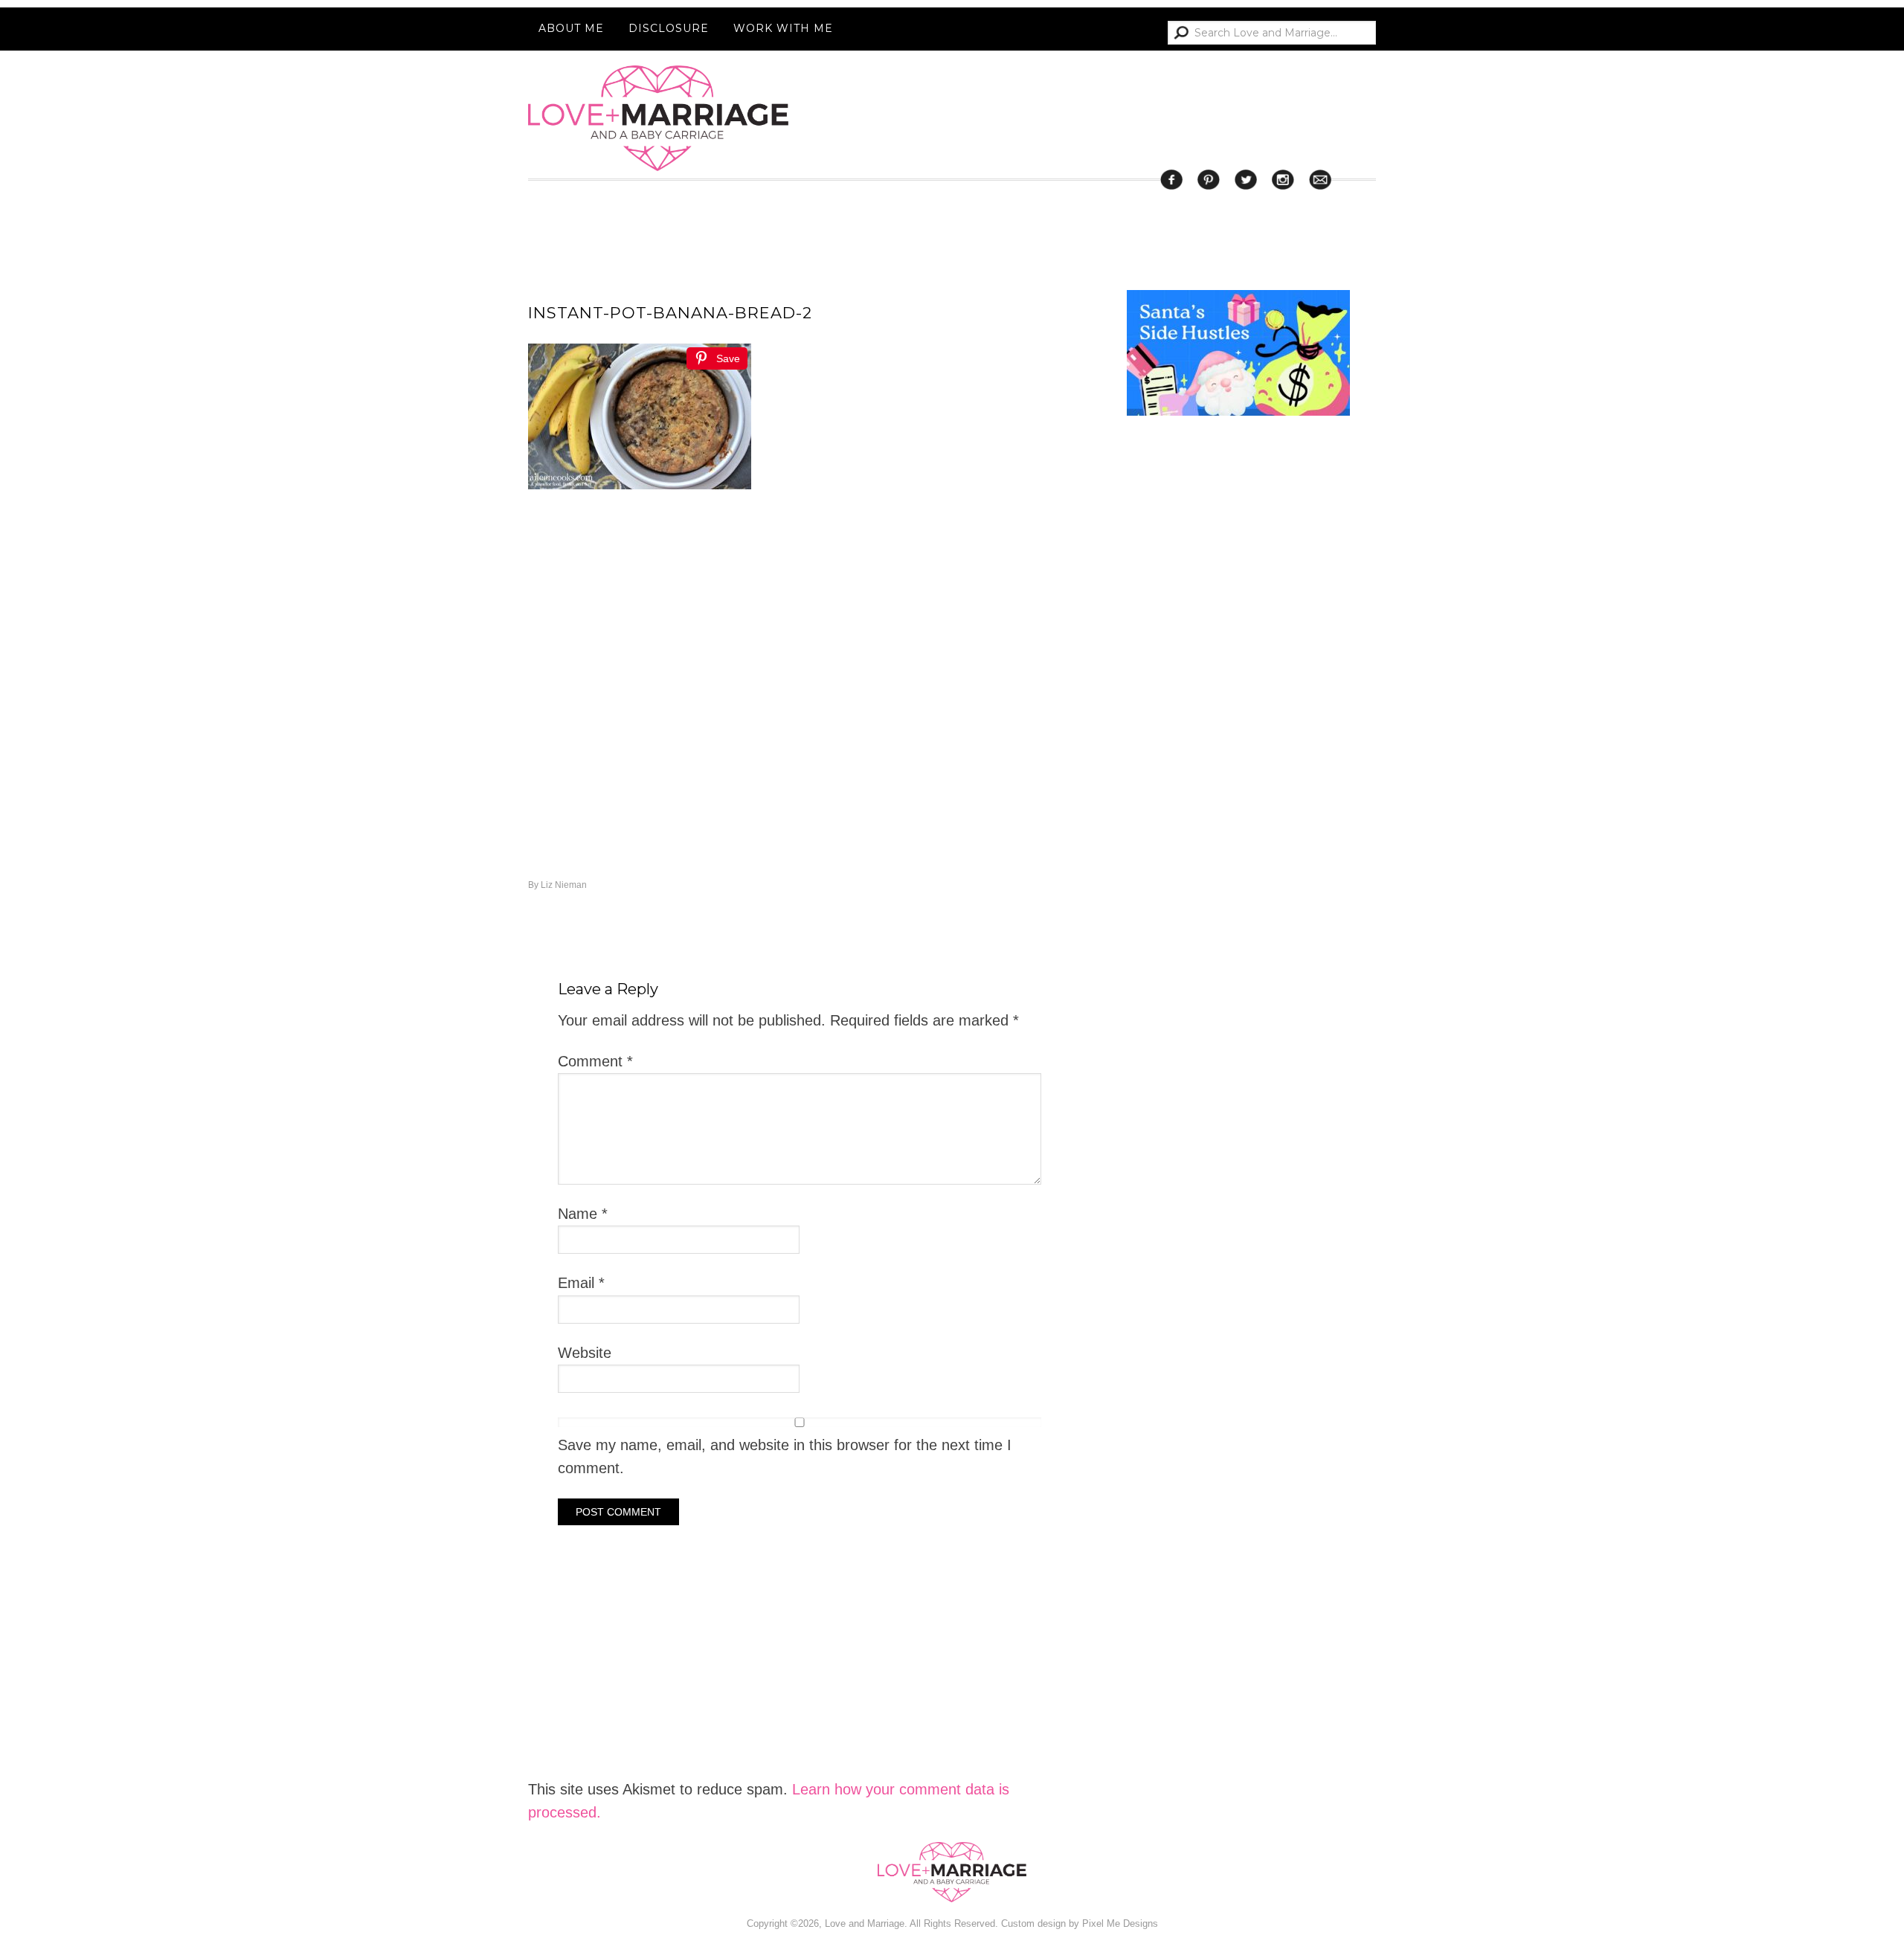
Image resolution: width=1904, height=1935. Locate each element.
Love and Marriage (658, 118)
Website (585, 1353)
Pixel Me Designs (1120, 1923)
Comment (595, 1061)
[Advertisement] (1238, 1025)
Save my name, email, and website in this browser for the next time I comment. (785, 1456)
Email (581, 1283)
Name (583, 1214)
